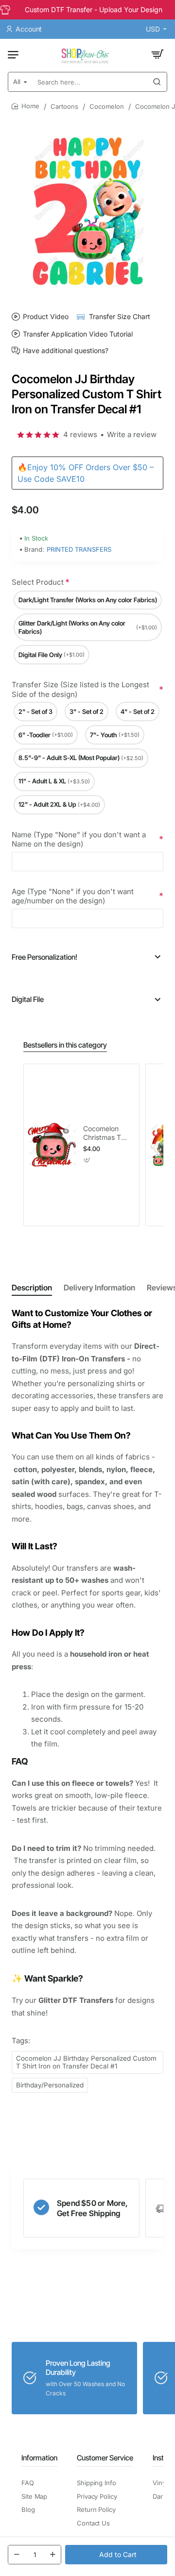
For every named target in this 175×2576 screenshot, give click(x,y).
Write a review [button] (132, 434)
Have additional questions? (66, 351)
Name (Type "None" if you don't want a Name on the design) (79, 839)
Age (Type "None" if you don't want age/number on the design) (73, 896)
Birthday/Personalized (50, 2085)
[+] (52, 2555)
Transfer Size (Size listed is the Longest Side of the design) (80, 689)
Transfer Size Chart (120, 316)
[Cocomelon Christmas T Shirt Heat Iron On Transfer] (52, 1145)
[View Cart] (157, 54)
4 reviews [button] (80, 434)
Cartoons (64, 106)
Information (39, 2458)
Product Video (46, 316)
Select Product (38, 582)
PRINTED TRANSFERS (79, 549)
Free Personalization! (44, 957)
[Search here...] (157, 82)
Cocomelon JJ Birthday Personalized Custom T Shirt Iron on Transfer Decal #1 (86, 2062)
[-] (17, 2555)
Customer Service (105, 2458)
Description (32, 1288)
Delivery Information (99, 1288)
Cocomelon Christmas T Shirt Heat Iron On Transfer (106, 1133)
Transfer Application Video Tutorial (78, 334)
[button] (116, 2555)
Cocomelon (107, 106)
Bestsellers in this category (65, 1045)
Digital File (28, 999)
